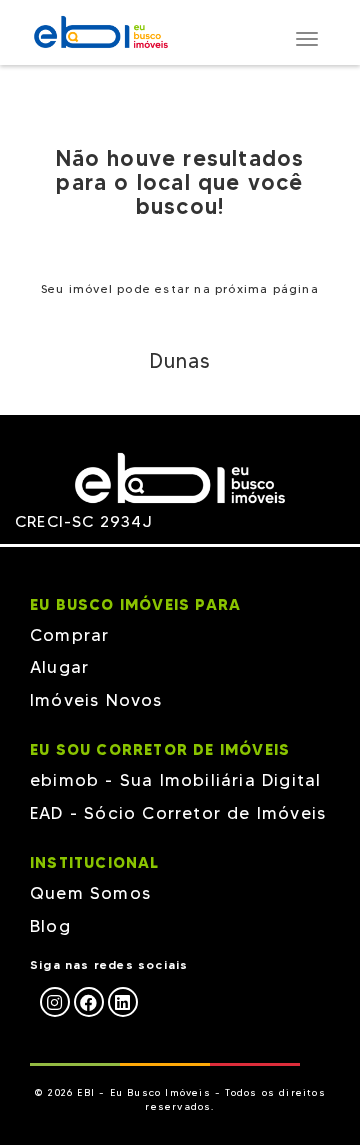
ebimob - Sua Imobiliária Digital (175, 780)
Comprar (69, 635)
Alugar (59, 667)
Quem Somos (90, 893)
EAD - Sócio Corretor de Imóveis (178, 813)
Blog (50, 926)
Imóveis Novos (96, 700)
